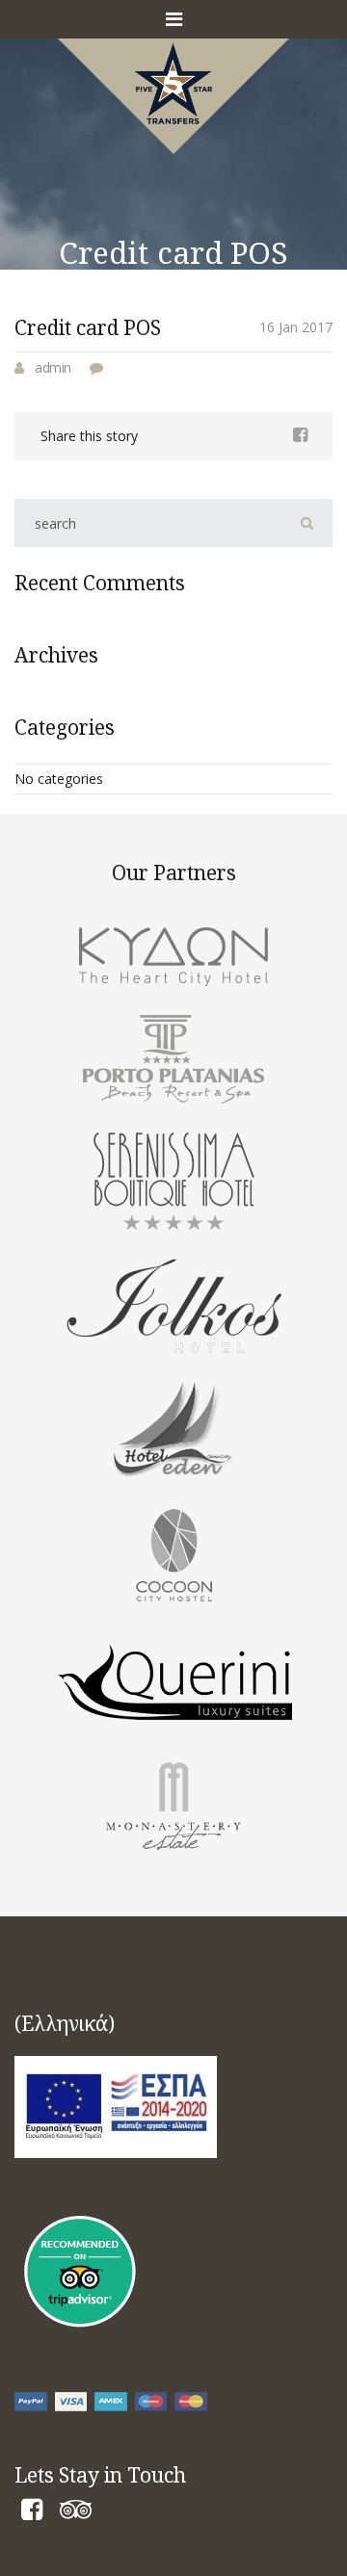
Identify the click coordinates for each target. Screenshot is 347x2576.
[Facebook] (32, 2513)
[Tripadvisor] (76, 2513)
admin (53, 367)
